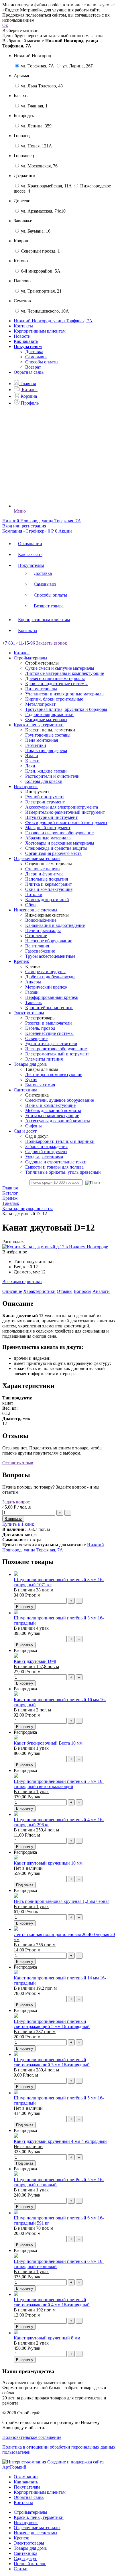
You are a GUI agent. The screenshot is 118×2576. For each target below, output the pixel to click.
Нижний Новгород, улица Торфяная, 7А (53, 1547)
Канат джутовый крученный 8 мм (47, 2338)
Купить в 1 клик (18, 1524)
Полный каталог (30, 2564)
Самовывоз (36, 357)
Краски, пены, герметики (39, 2517)
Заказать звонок (52, 643)
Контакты (23, 326)
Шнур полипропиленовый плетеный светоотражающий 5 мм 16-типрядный (52, 2024)
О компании (30, 544)
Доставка (34, 352)
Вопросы (82, 1291)
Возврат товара (49, 606)
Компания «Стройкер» (24, 531)
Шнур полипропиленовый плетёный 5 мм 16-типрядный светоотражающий (59, 1784)
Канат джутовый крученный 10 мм (48, 1863)
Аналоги (101, 1291)
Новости (22, 336)
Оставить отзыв (18, 1463)
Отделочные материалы (37, 2528)
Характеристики (39, 1291)
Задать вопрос (16, 1502)
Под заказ (25, 1885)
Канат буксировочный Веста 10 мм (48, 1743)
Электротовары (29, 2543)
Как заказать (26, 341)
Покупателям (31, 565)
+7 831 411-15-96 (19, 643)
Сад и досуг (25, 2558)
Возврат (33, 367)
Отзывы (65, 1291)
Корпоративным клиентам (40, 331)
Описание (12, 1291)
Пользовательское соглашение (32, 2437)
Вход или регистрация (24, 526)
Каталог (22, 653)
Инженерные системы (36, 2533)
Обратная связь (29, 372)
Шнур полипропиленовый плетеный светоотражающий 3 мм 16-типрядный (52, 2062)
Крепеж (21, 2538)
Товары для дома (30, 2548)
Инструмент (26, 2522)
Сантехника (25, 2553)
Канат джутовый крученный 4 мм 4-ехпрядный (60, 2141)
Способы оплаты (42, 362)
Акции (65, 531)
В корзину (25, 1607)
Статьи (21, 2569)
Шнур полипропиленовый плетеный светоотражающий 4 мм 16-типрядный (52, 2302)
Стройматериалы (31, 2512)
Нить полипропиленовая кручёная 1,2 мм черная (62, 1901)
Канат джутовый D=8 (35, 1661)
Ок (5, 25)
